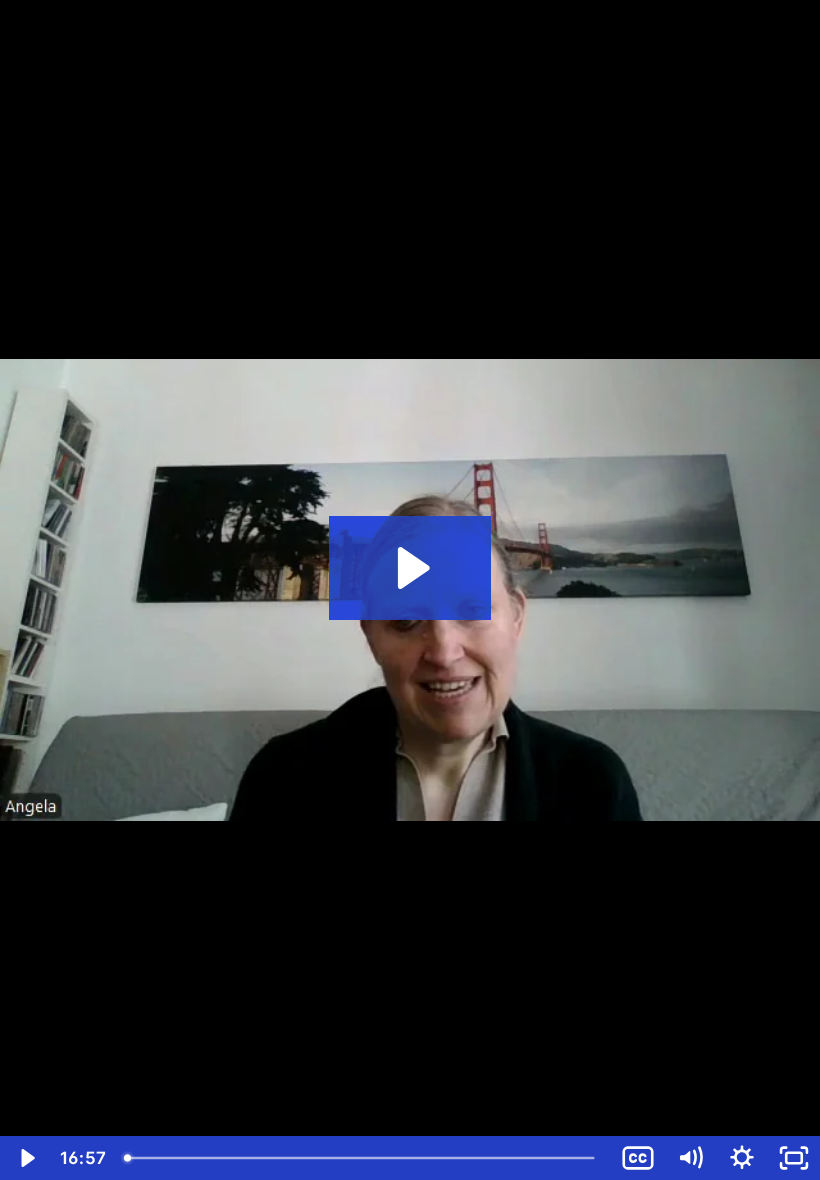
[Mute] (690, 1158)
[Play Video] (26, 1158)
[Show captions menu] (638, 1158)
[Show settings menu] (742, 1158)
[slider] (363, 1158)
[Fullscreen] (794, 1158)
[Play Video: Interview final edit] (410, 568)
